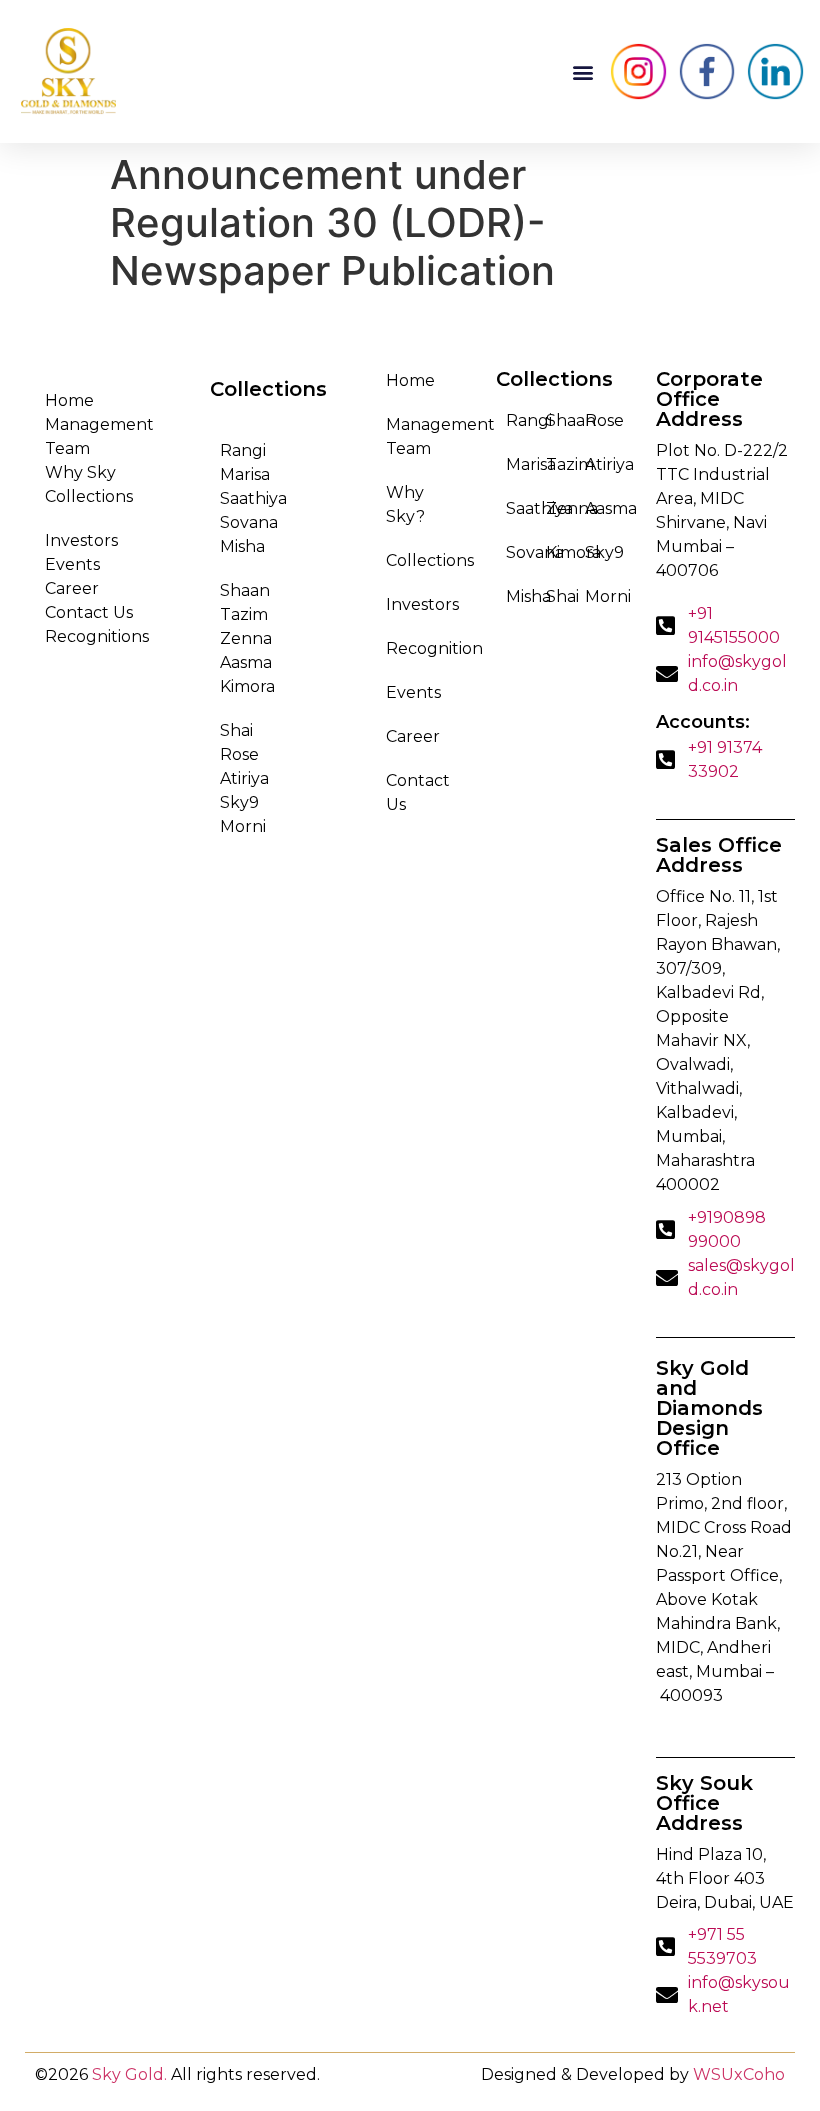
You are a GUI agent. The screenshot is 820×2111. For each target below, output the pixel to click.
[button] (582, 71)
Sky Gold (128, 2074)
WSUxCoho (739, 2074)
